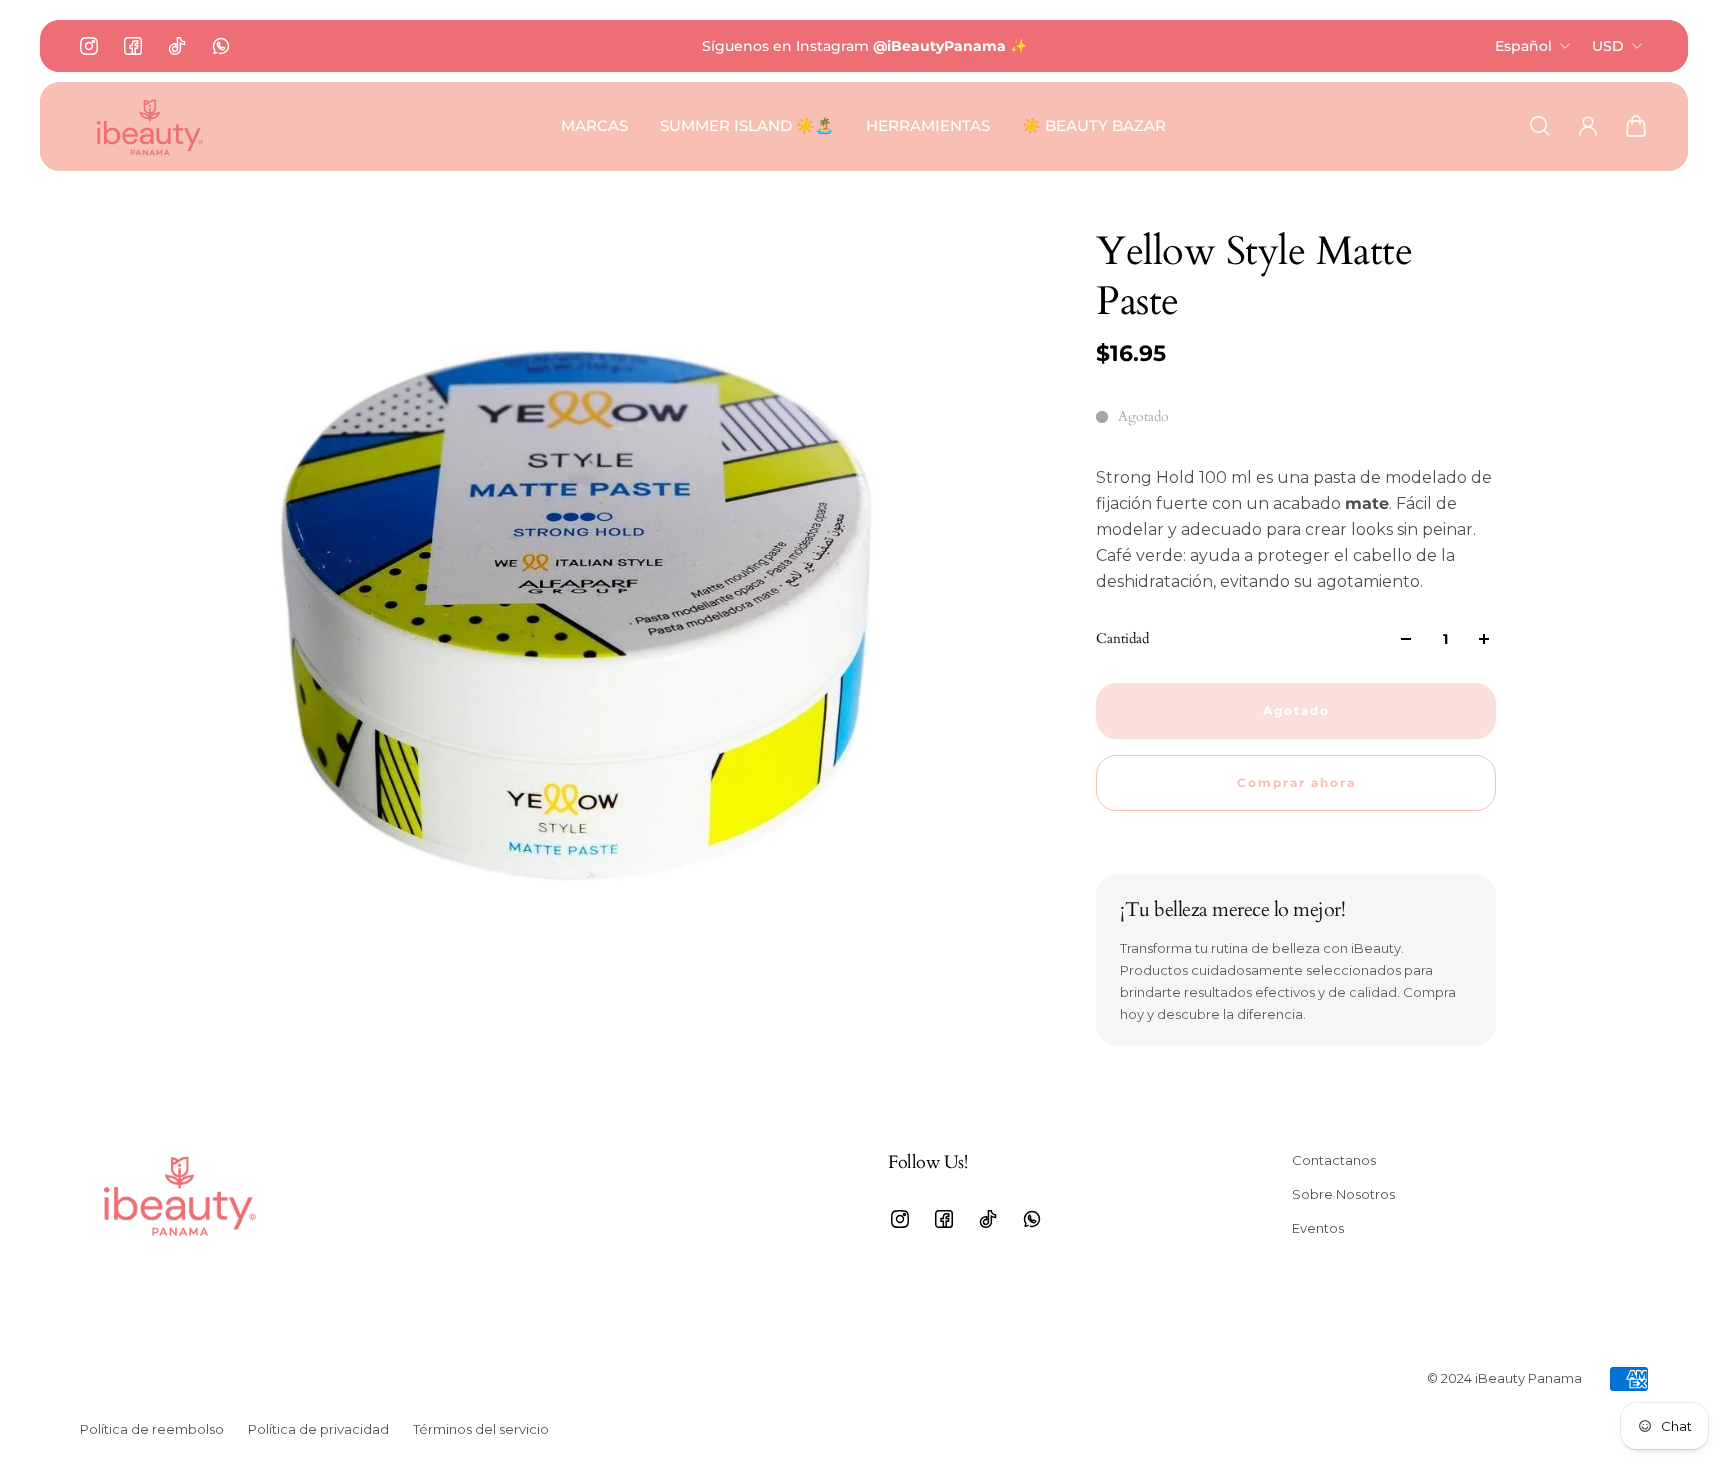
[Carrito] (1636, 126)
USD (1608, 46)
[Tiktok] (177, 46)
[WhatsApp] (221, 46)
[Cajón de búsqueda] (1540, 126)
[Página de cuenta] (1588, 126)
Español (1523, 46)
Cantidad (1122, 638)
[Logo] (150, 126)
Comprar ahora (1296, 783)
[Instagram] (89, 46)
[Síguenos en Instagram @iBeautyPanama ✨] (864, 46)
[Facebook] (133, 46)
